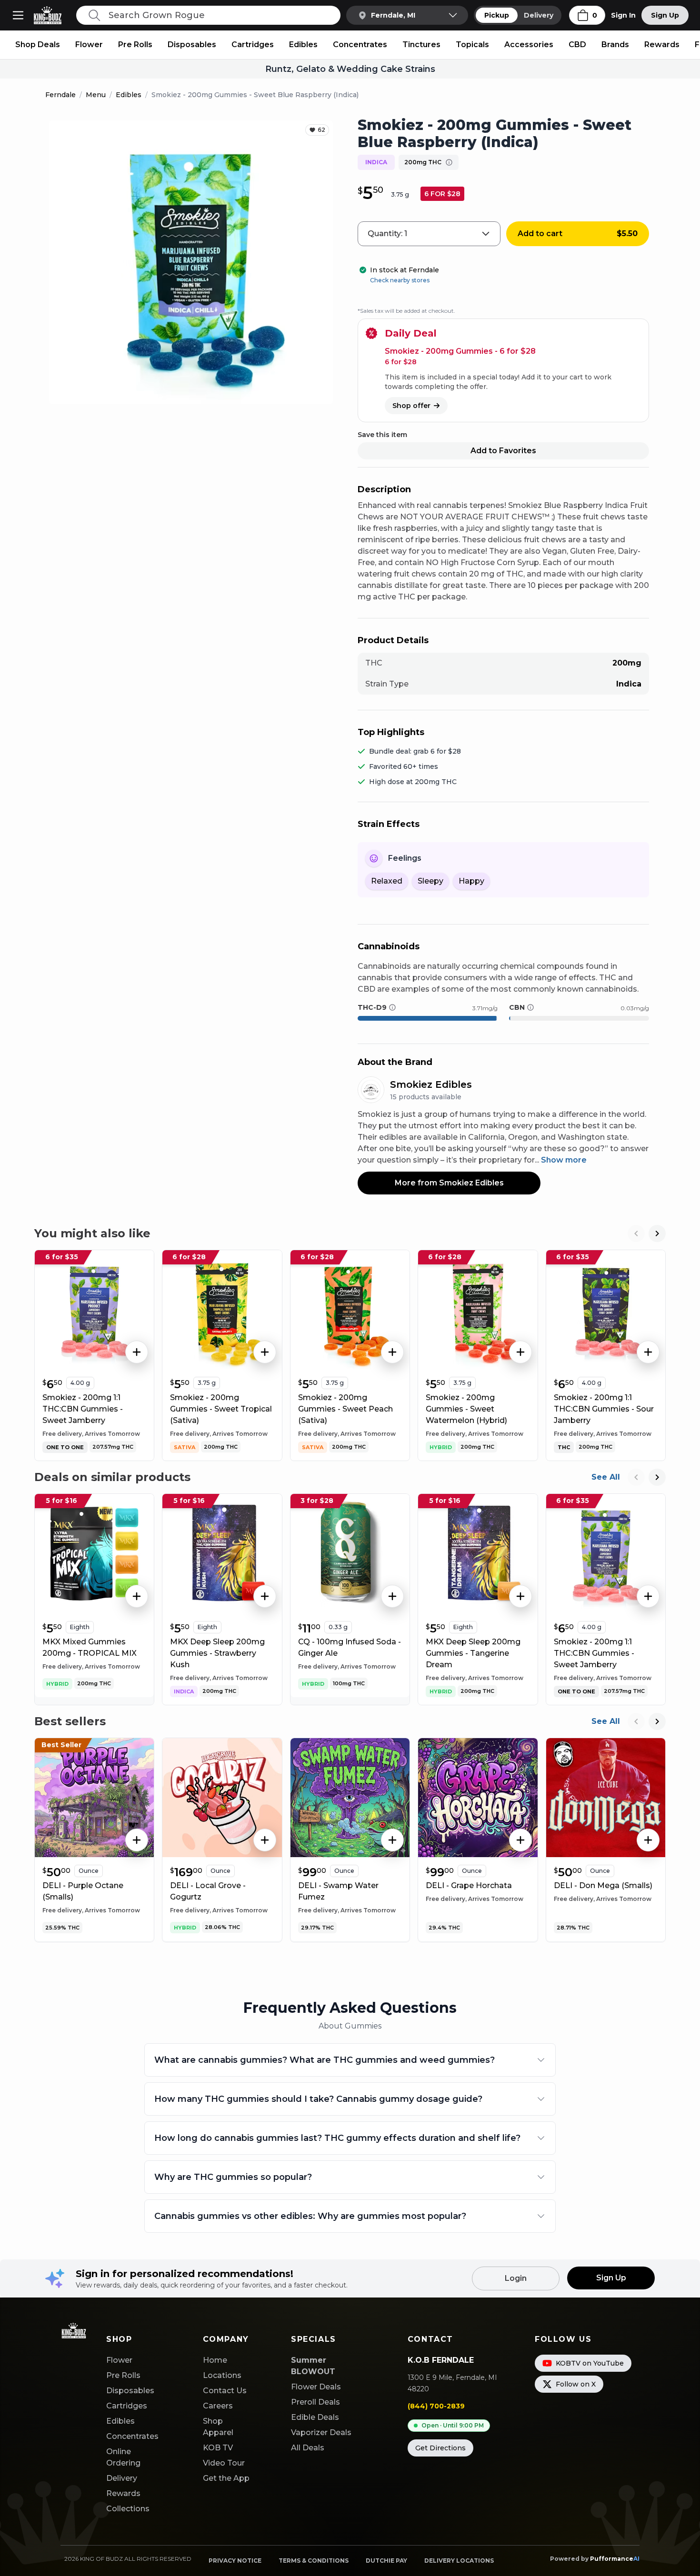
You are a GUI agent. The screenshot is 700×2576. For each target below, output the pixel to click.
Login (516, 2278)
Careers (218, 2406)
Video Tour (224, 2463)
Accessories (529, 45)
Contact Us (225, 2391)
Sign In (623, 15)
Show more (564, 1160)
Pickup (497, 15)
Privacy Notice (235, 2561)
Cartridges (253, 45)
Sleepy (430, 881)
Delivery (539, 15)
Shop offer (411, 406)
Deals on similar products (112, 1477)
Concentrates (360, 45)
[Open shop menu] (18, 15)
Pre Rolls (135, 45)
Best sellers (70, 1721)
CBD (577, 45)
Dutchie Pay (386, 2561)
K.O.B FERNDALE (441, 2360)
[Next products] (657, 1233)
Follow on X (576, 2384)
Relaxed (387, 881)
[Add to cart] (137, 1352)
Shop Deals (38, 45)
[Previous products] (636, 1233)
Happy (471, 881)
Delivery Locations (459, 2561)
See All (606, 1477)
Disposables (192, 45)
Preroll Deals (315, 2402)
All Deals (308, 2448)
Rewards (662, 45)
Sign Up (665, 15)
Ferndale (60, 95)
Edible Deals (315, 2417)
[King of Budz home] (51, 15)
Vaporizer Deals (321, 2432)
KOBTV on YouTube (590, 2363)
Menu (96, 95)
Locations (222, 2375)
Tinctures (421, 45)
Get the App (226, 2478)
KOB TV (218, 2448)
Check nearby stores (400, 280)
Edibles (303, 45)
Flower (89, 45)
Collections (128, 2509)
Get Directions (440, 2448)
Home (215, 2360)
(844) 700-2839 (436, 2406)
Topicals (472, 45)
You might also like (92, 1233)
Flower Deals (316, 2387)
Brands (615, 45)
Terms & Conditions (314, 2561)
